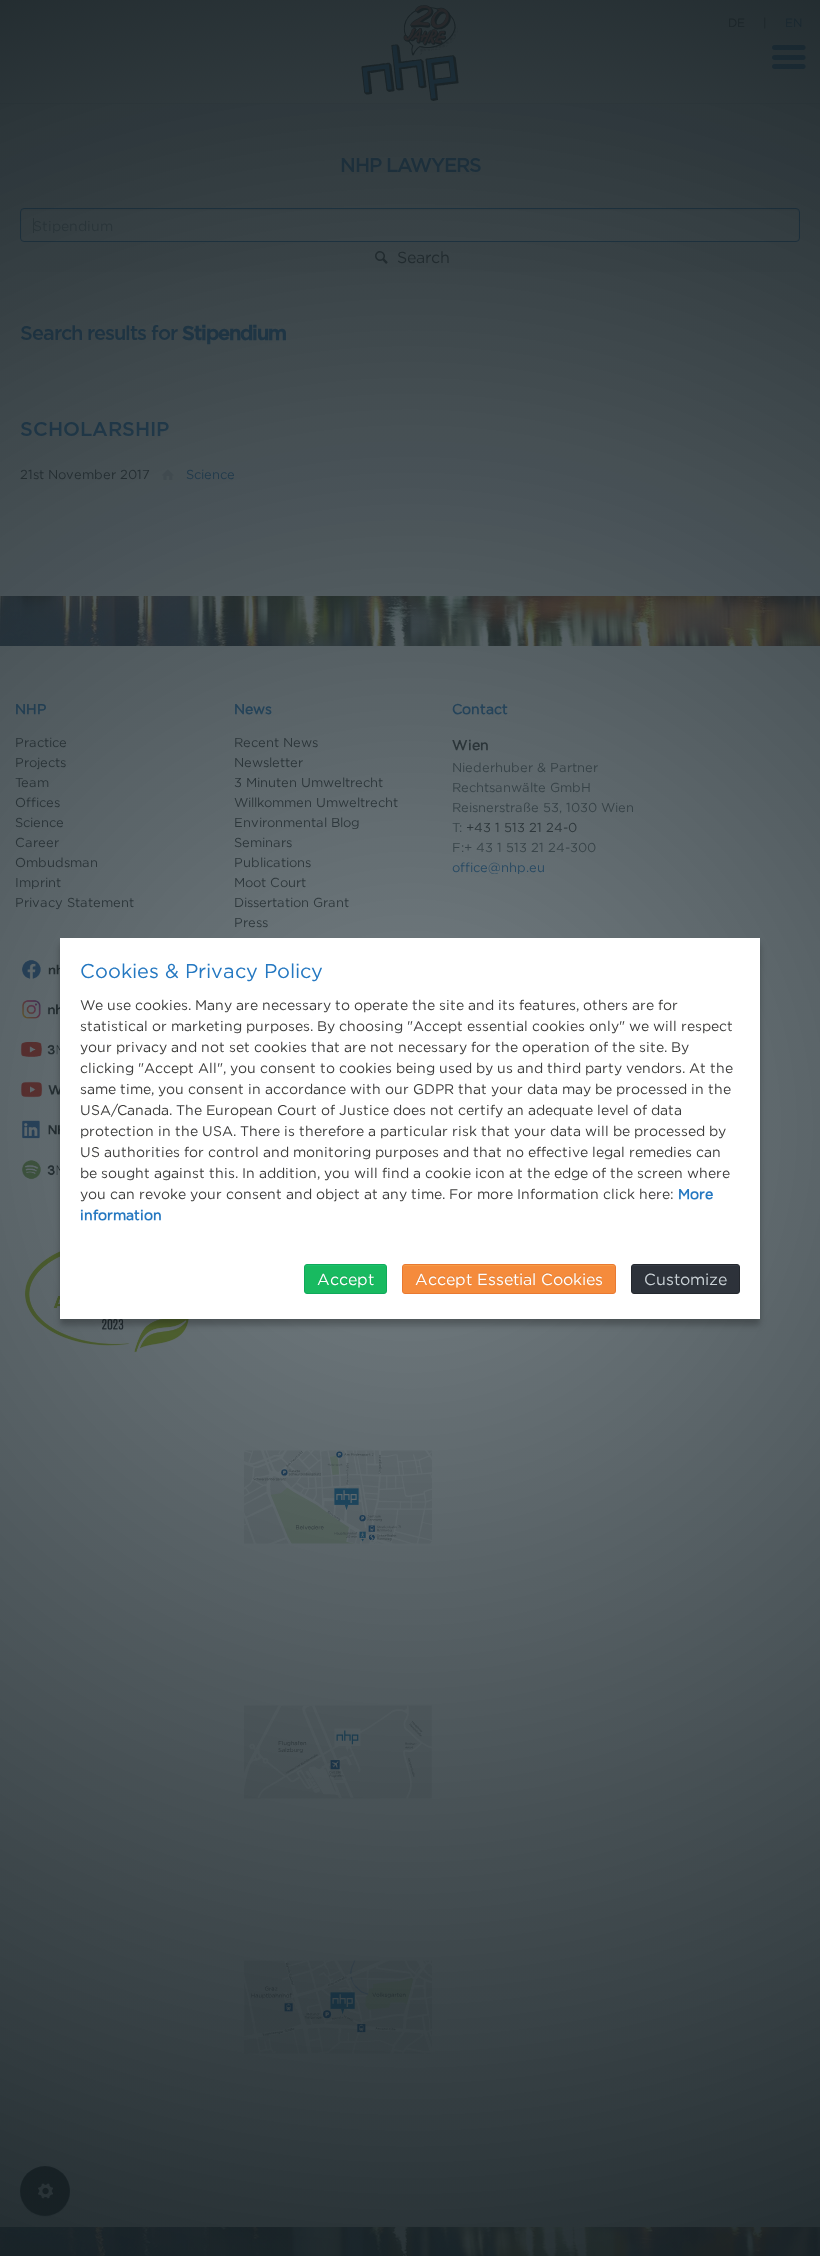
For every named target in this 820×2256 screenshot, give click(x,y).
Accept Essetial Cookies (509, 1279)
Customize (685, 1279)
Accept (345, 1279)
